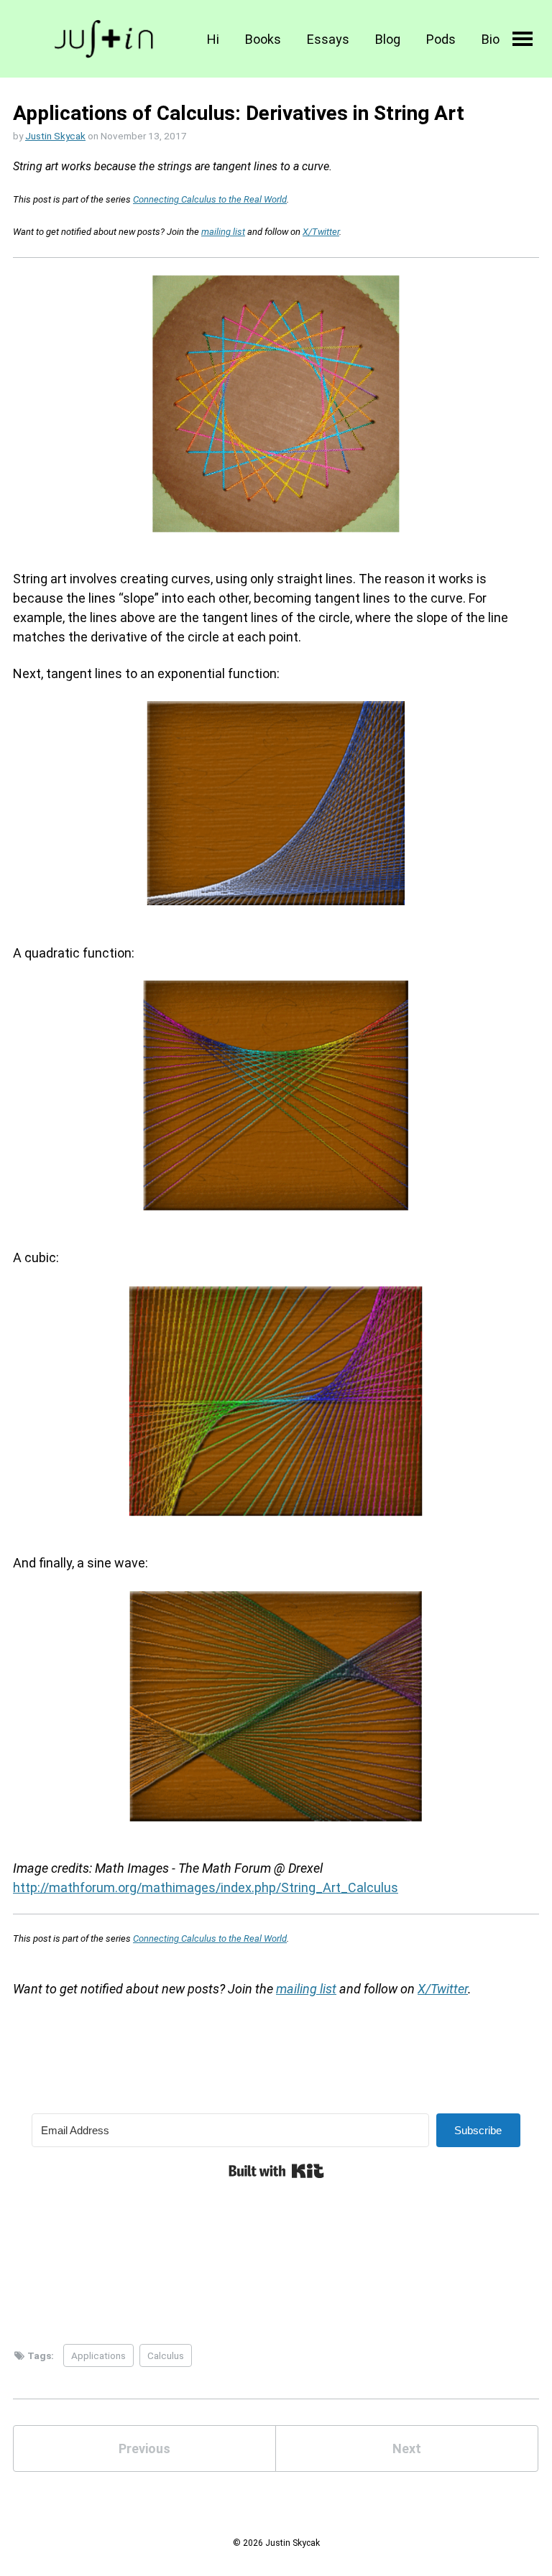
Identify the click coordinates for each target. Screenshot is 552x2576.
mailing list (223, 232)
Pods (441, 39)
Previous (144, 2448)
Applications (98, 2355)
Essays (328, 39)
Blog (388, 39)
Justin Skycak (55, 136)
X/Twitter (321, 232)
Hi (213, 39)
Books (263, 39)
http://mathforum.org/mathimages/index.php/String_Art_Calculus (206, 1887)
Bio (491, 39)
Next (407, 2448)
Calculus (166, 2355)
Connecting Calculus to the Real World (210, 199)
